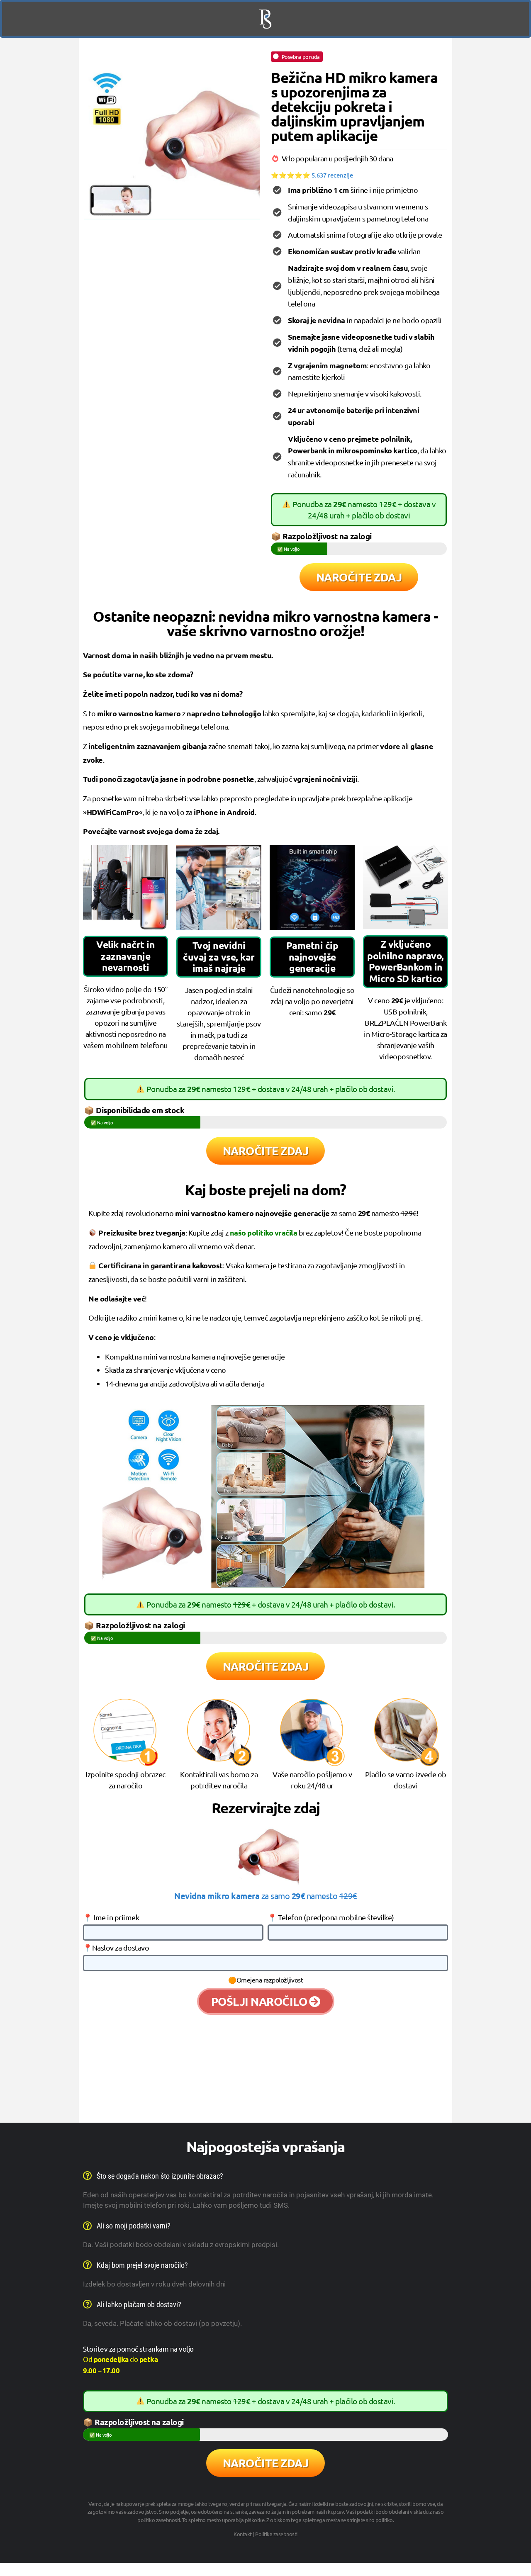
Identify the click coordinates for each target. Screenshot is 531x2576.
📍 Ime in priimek (111, 1918)
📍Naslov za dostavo (116, 1948)
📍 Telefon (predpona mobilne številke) (331, 1918)
